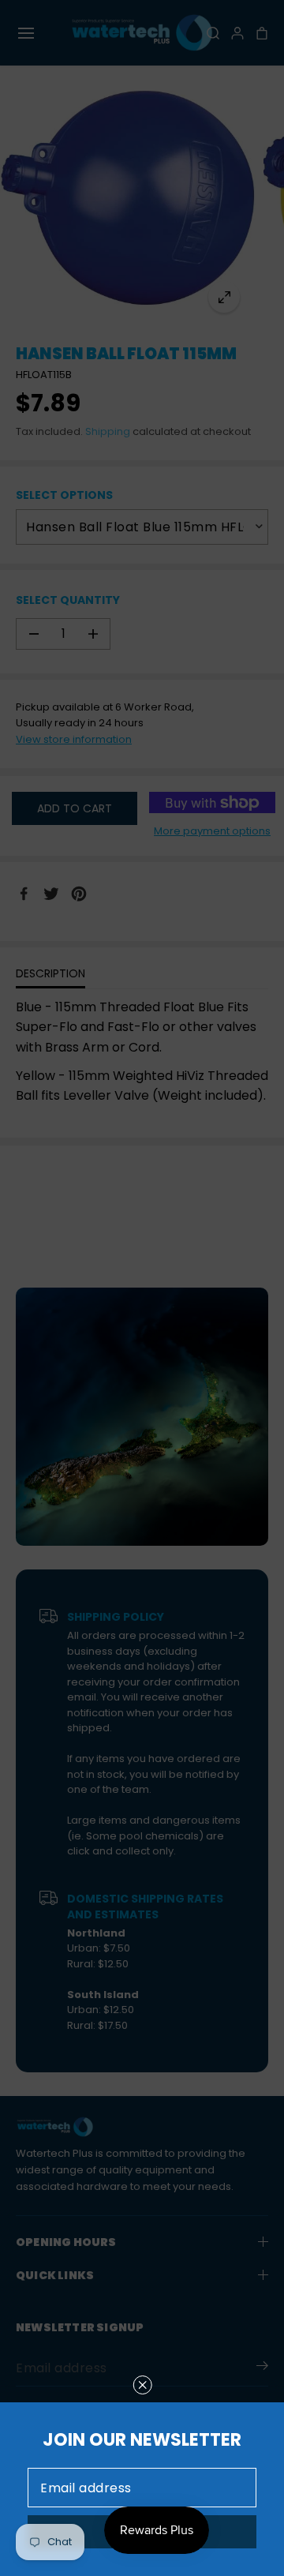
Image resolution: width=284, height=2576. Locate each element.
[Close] (143, 2385)
